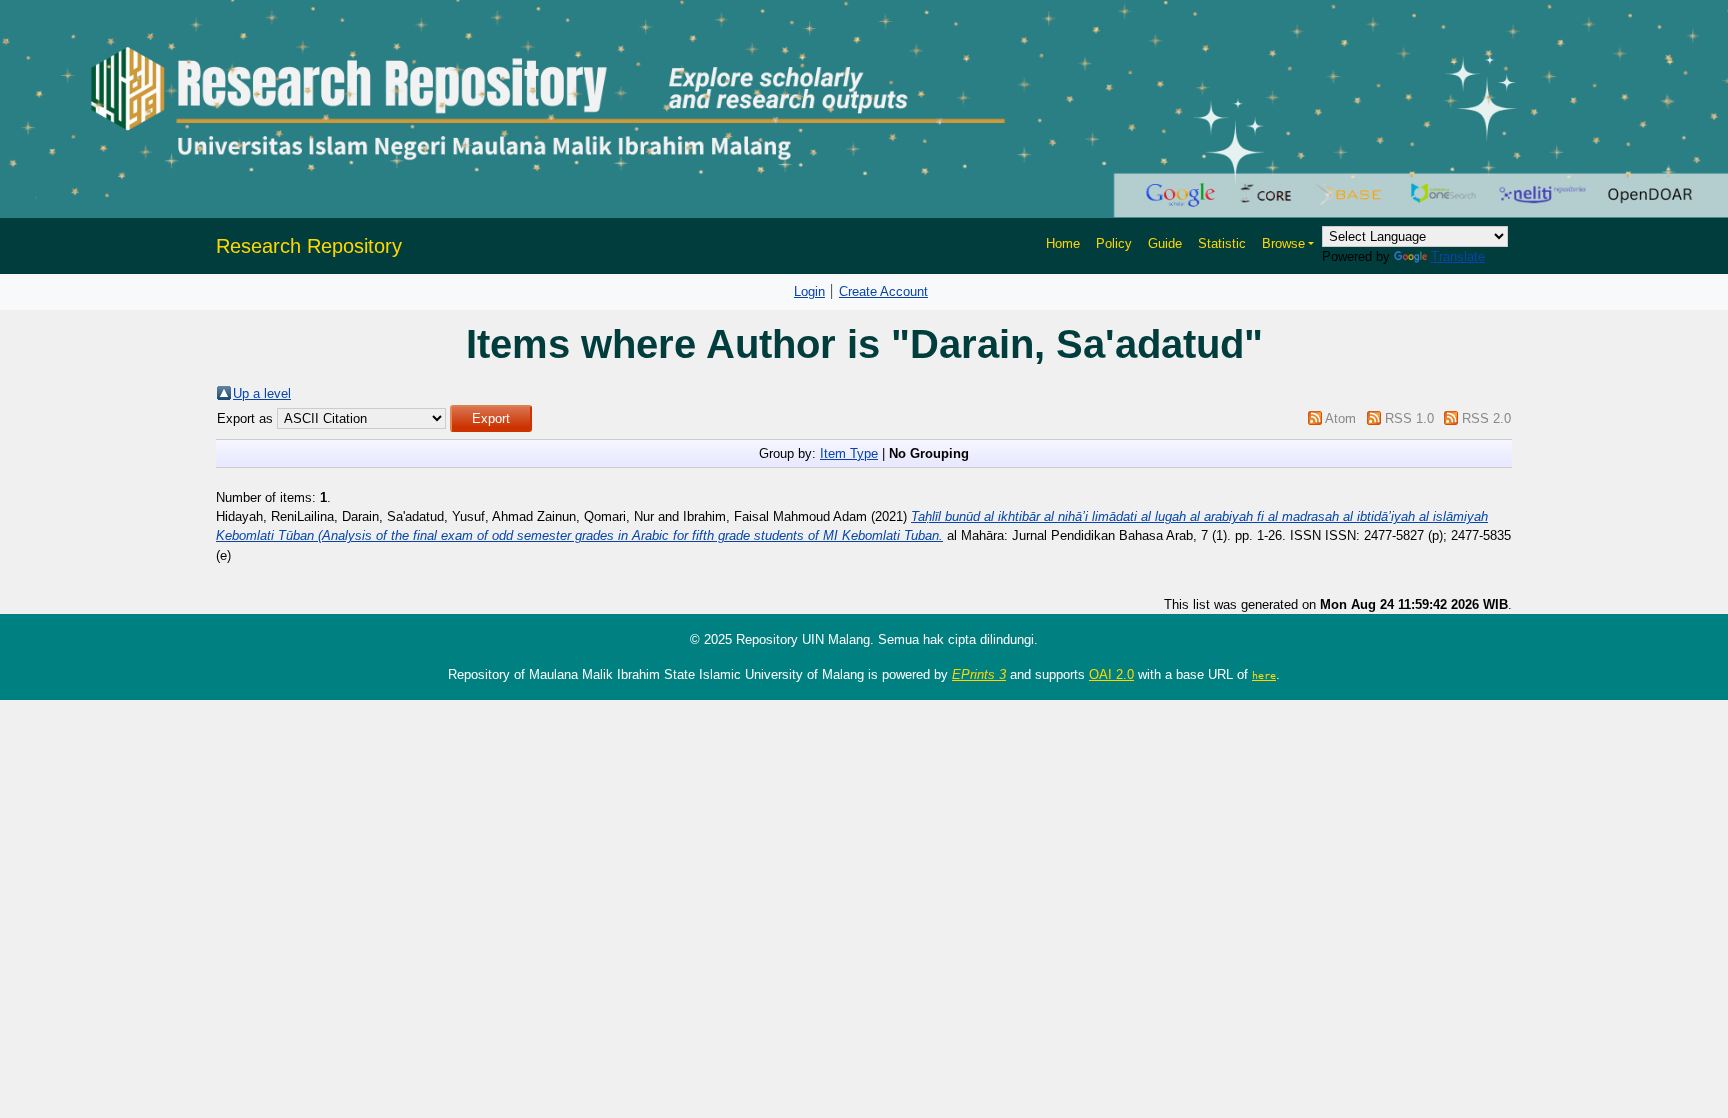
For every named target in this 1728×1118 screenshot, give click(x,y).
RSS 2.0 (1486, 418)
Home (1063, 243)
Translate (1458, 256)
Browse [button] (1283, 243)
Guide (1165, 243)
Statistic (1222, 243)
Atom (1340, 418)
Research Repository (309, 246)
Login (809, 291)
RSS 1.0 (1409, 418)
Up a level (262, 393)
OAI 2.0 (1111, 674)
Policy (1114, 243)
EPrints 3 (979, 674)
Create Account (883, 291)
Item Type (849, 453)
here (1264, 675)
